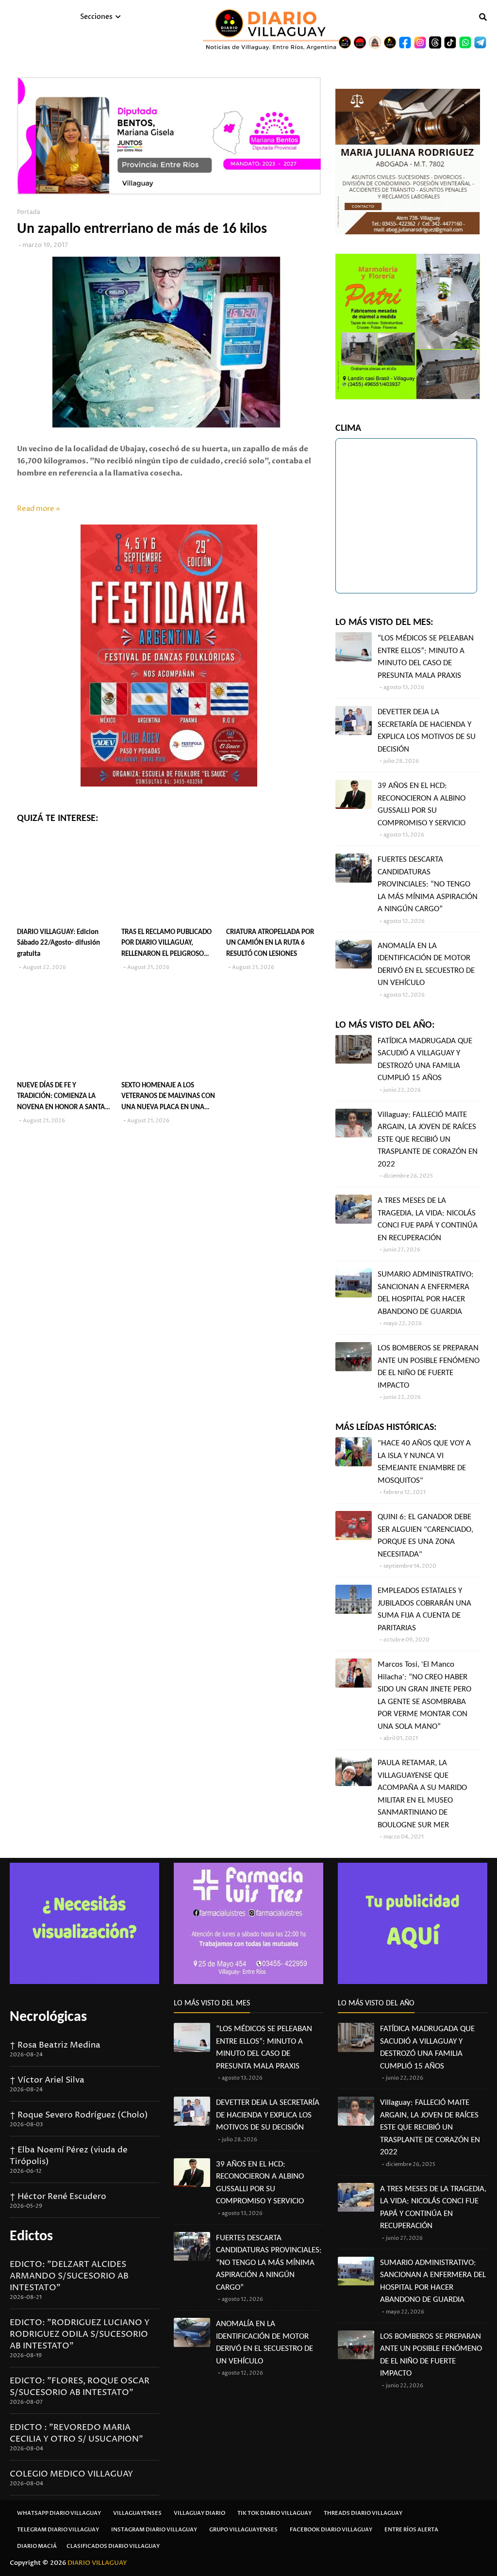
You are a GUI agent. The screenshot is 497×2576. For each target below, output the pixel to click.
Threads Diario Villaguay (363, 2513)
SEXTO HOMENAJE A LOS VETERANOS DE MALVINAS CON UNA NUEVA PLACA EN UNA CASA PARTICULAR (168, 1098)
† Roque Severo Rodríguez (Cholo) (79, 2115)
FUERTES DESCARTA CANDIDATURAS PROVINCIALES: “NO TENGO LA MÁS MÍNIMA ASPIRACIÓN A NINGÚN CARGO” (428, 884)
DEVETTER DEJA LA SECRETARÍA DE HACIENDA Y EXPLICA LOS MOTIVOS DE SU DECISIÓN (427, 731)
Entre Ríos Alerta (411, 2530)
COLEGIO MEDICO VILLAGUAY (71, 2474)
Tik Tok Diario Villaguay (274, 2513)
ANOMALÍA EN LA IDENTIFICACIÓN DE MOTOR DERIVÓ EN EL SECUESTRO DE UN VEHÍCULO (426, 965)
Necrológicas (48, 2017)
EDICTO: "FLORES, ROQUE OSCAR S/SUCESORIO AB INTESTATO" (80, 2387)
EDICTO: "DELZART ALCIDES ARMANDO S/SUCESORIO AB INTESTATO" (69, 2276)
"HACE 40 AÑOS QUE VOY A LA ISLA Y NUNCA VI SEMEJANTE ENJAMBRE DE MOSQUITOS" (424, 1462)
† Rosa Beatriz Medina (55, 2045)
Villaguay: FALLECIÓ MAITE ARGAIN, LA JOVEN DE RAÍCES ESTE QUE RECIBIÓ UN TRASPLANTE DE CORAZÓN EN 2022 (428, 1140)
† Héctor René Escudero (58, 2197)
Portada (29, 212)
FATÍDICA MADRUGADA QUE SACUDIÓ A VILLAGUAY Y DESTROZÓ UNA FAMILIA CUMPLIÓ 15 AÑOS (425, 1060)
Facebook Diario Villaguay (331, 2530)
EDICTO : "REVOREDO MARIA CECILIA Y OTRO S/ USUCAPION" (76, 2433)
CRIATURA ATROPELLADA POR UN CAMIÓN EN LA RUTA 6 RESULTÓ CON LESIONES (270, 943)
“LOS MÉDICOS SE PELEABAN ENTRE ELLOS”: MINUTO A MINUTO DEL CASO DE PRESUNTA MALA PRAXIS (426, 657)
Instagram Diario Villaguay (154, 2530)
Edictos (31, 2237)
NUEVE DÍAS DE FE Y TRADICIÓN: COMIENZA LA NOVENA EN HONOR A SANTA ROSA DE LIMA (61, 1098)
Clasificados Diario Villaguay (113, 2546)
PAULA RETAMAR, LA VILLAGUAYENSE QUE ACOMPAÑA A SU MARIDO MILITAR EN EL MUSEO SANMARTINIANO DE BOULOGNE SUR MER (422, 1794)
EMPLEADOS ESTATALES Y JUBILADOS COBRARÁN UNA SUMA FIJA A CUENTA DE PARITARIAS (424, 1609)
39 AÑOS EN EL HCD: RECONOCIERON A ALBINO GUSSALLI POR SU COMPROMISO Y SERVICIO (422, 804)
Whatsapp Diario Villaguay (59, 2513)
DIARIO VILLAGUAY (97, 2563)
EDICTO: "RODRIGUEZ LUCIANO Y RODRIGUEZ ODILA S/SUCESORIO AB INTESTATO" (80, 2334)
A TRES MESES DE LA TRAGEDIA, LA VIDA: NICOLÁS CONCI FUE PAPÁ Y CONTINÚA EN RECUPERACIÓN (428, 1219)
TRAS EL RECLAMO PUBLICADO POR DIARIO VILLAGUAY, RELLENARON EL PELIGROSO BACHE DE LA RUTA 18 (166, 944)
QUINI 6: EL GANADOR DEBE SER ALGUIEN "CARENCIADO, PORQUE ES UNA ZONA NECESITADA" (425, 1536)
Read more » (39, 509)
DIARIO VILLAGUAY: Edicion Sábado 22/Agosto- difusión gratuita (58, 943)
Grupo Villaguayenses (243, 2530)
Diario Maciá (37, 2546)
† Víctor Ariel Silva (47, 2080)
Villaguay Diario (199, 2513)
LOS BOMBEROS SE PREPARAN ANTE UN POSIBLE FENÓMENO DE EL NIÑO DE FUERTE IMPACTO (429, 1367)
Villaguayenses (137, 2513)
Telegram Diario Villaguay (58, 2530)
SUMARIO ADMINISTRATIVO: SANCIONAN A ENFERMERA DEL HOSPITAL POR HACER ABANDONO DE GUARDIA (426, 1293)
